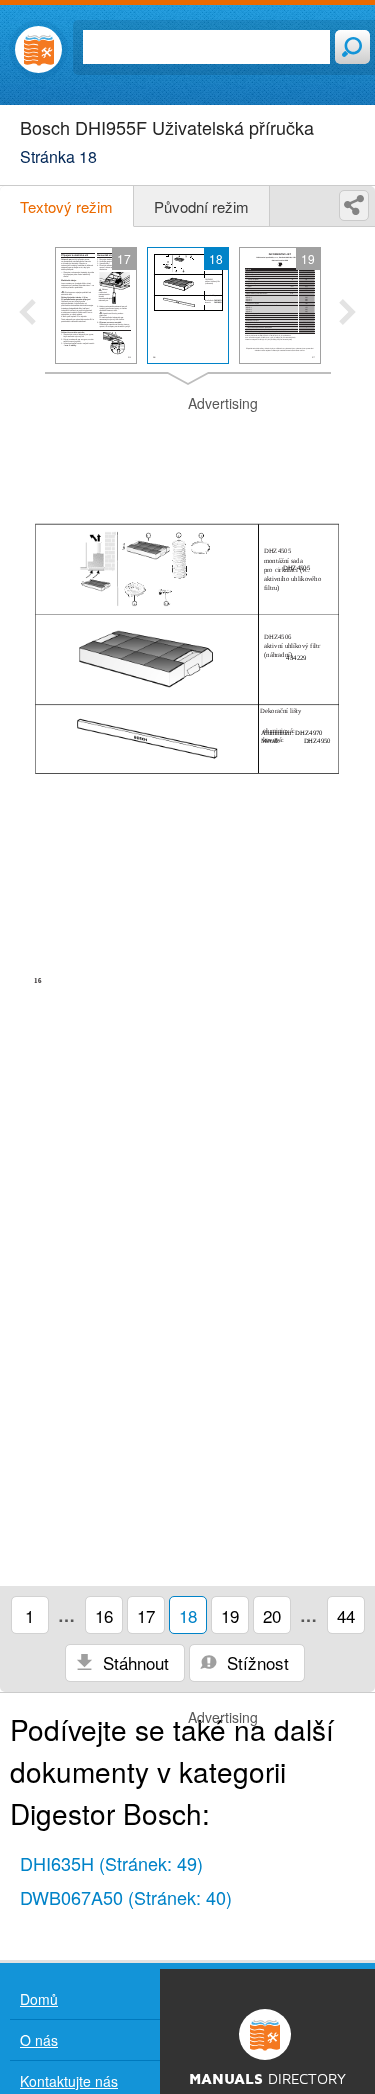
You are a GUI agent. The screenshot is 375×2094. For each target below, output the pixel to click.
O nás (39, 2040)
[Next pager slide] (347, 314)
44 (346, 1615)
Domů (39, 1999)
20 (272, 1615)
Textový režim (66, 206)
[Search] (352, 47)
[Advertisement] (187, 444)
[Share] (354, 205)
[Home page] (38, 49)
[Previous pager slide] (27, 314)
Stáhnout (133, 1662)
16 (104, 1615)
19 (230, 1615)
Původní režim (201, 206)
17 (146, 1615)
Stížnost (255, 1662)
